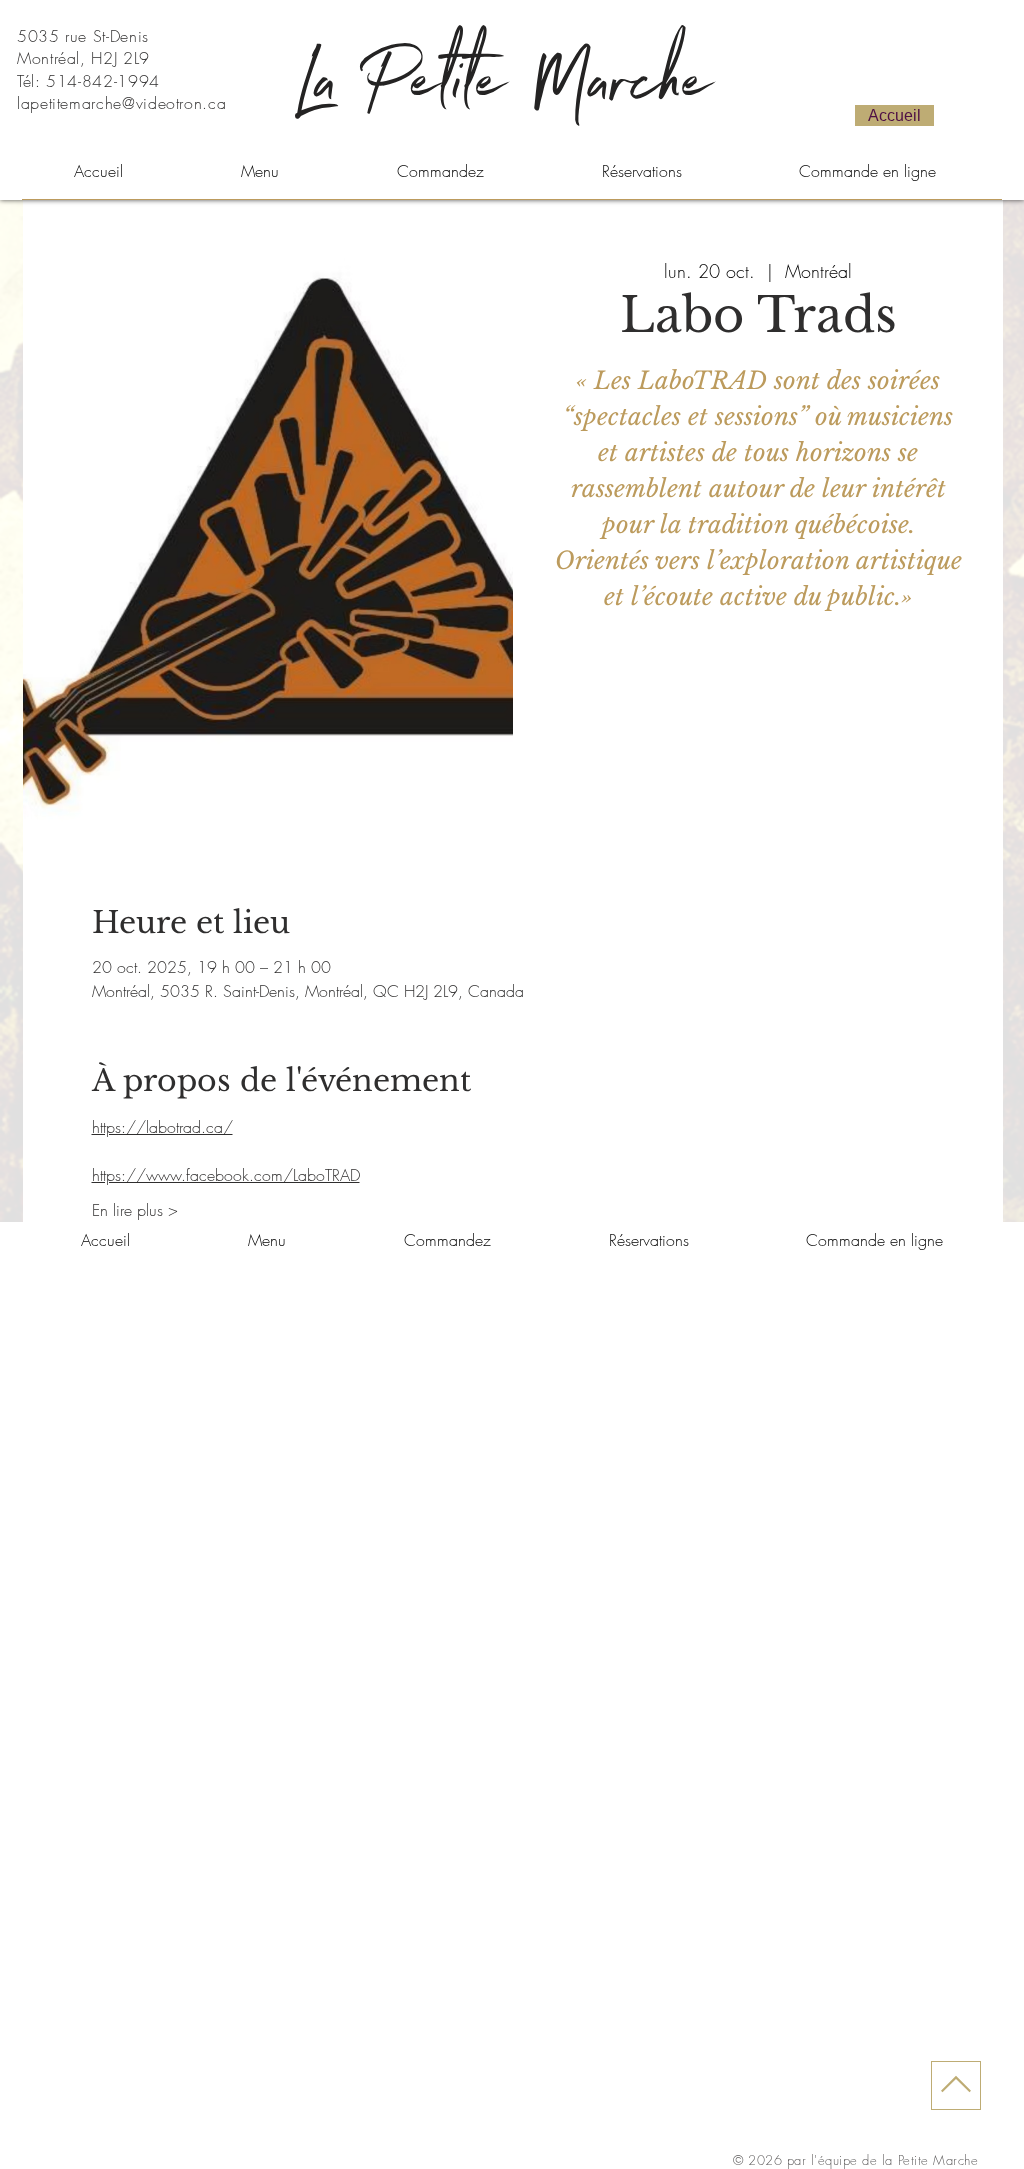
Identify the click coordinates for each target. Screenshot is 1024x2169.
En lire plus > (135, 1210)
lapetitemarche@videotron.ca (121, 103)
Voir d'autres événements (758, 750)
